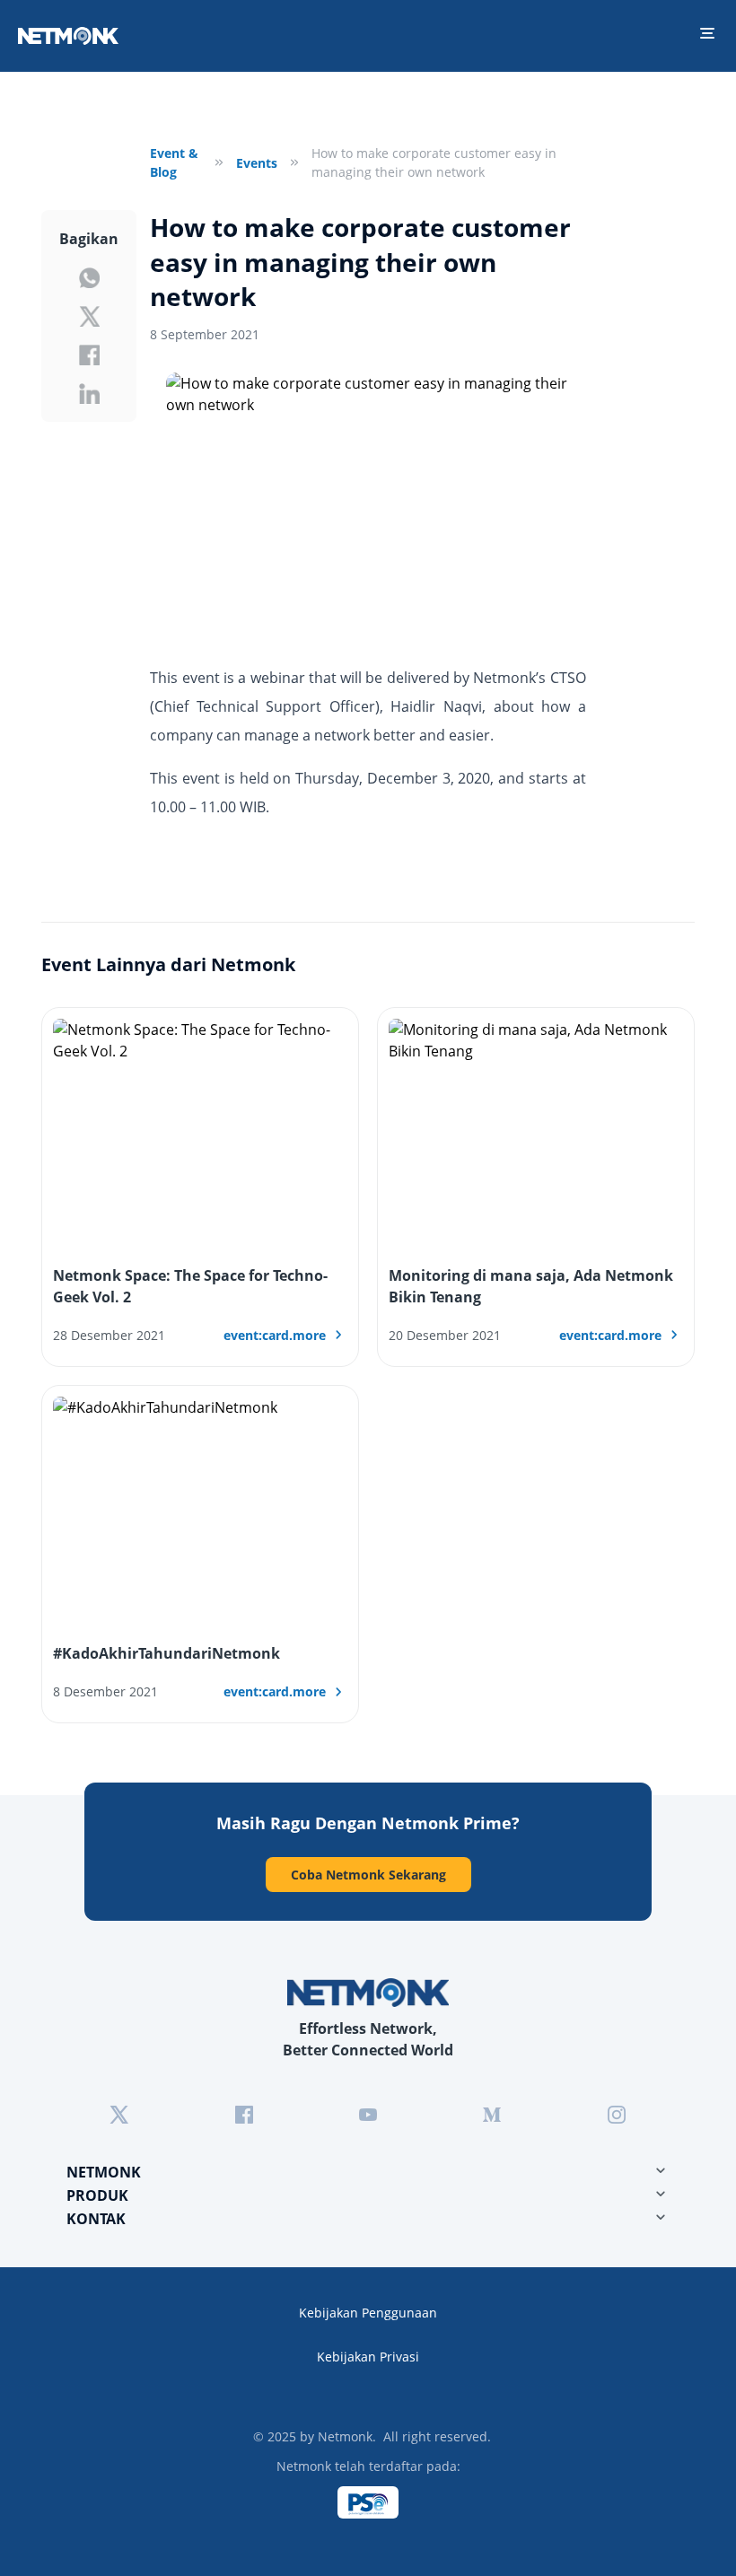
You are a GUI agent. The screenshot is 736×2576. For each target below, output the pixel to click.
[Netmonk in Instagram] (617, 2115)
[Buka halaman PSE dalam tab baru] (368, 2502)
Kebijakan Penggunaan (368, 2313)
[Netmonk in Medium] (492, 2115)
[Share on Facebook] (89, 355)
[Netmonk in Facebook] (244, 2115)
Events (257, 163)
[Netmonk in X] (119, 2115)
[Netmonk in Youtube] (368, 2115)
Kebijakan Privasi (368, 2357)
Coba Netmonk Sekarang (368, 1875)
